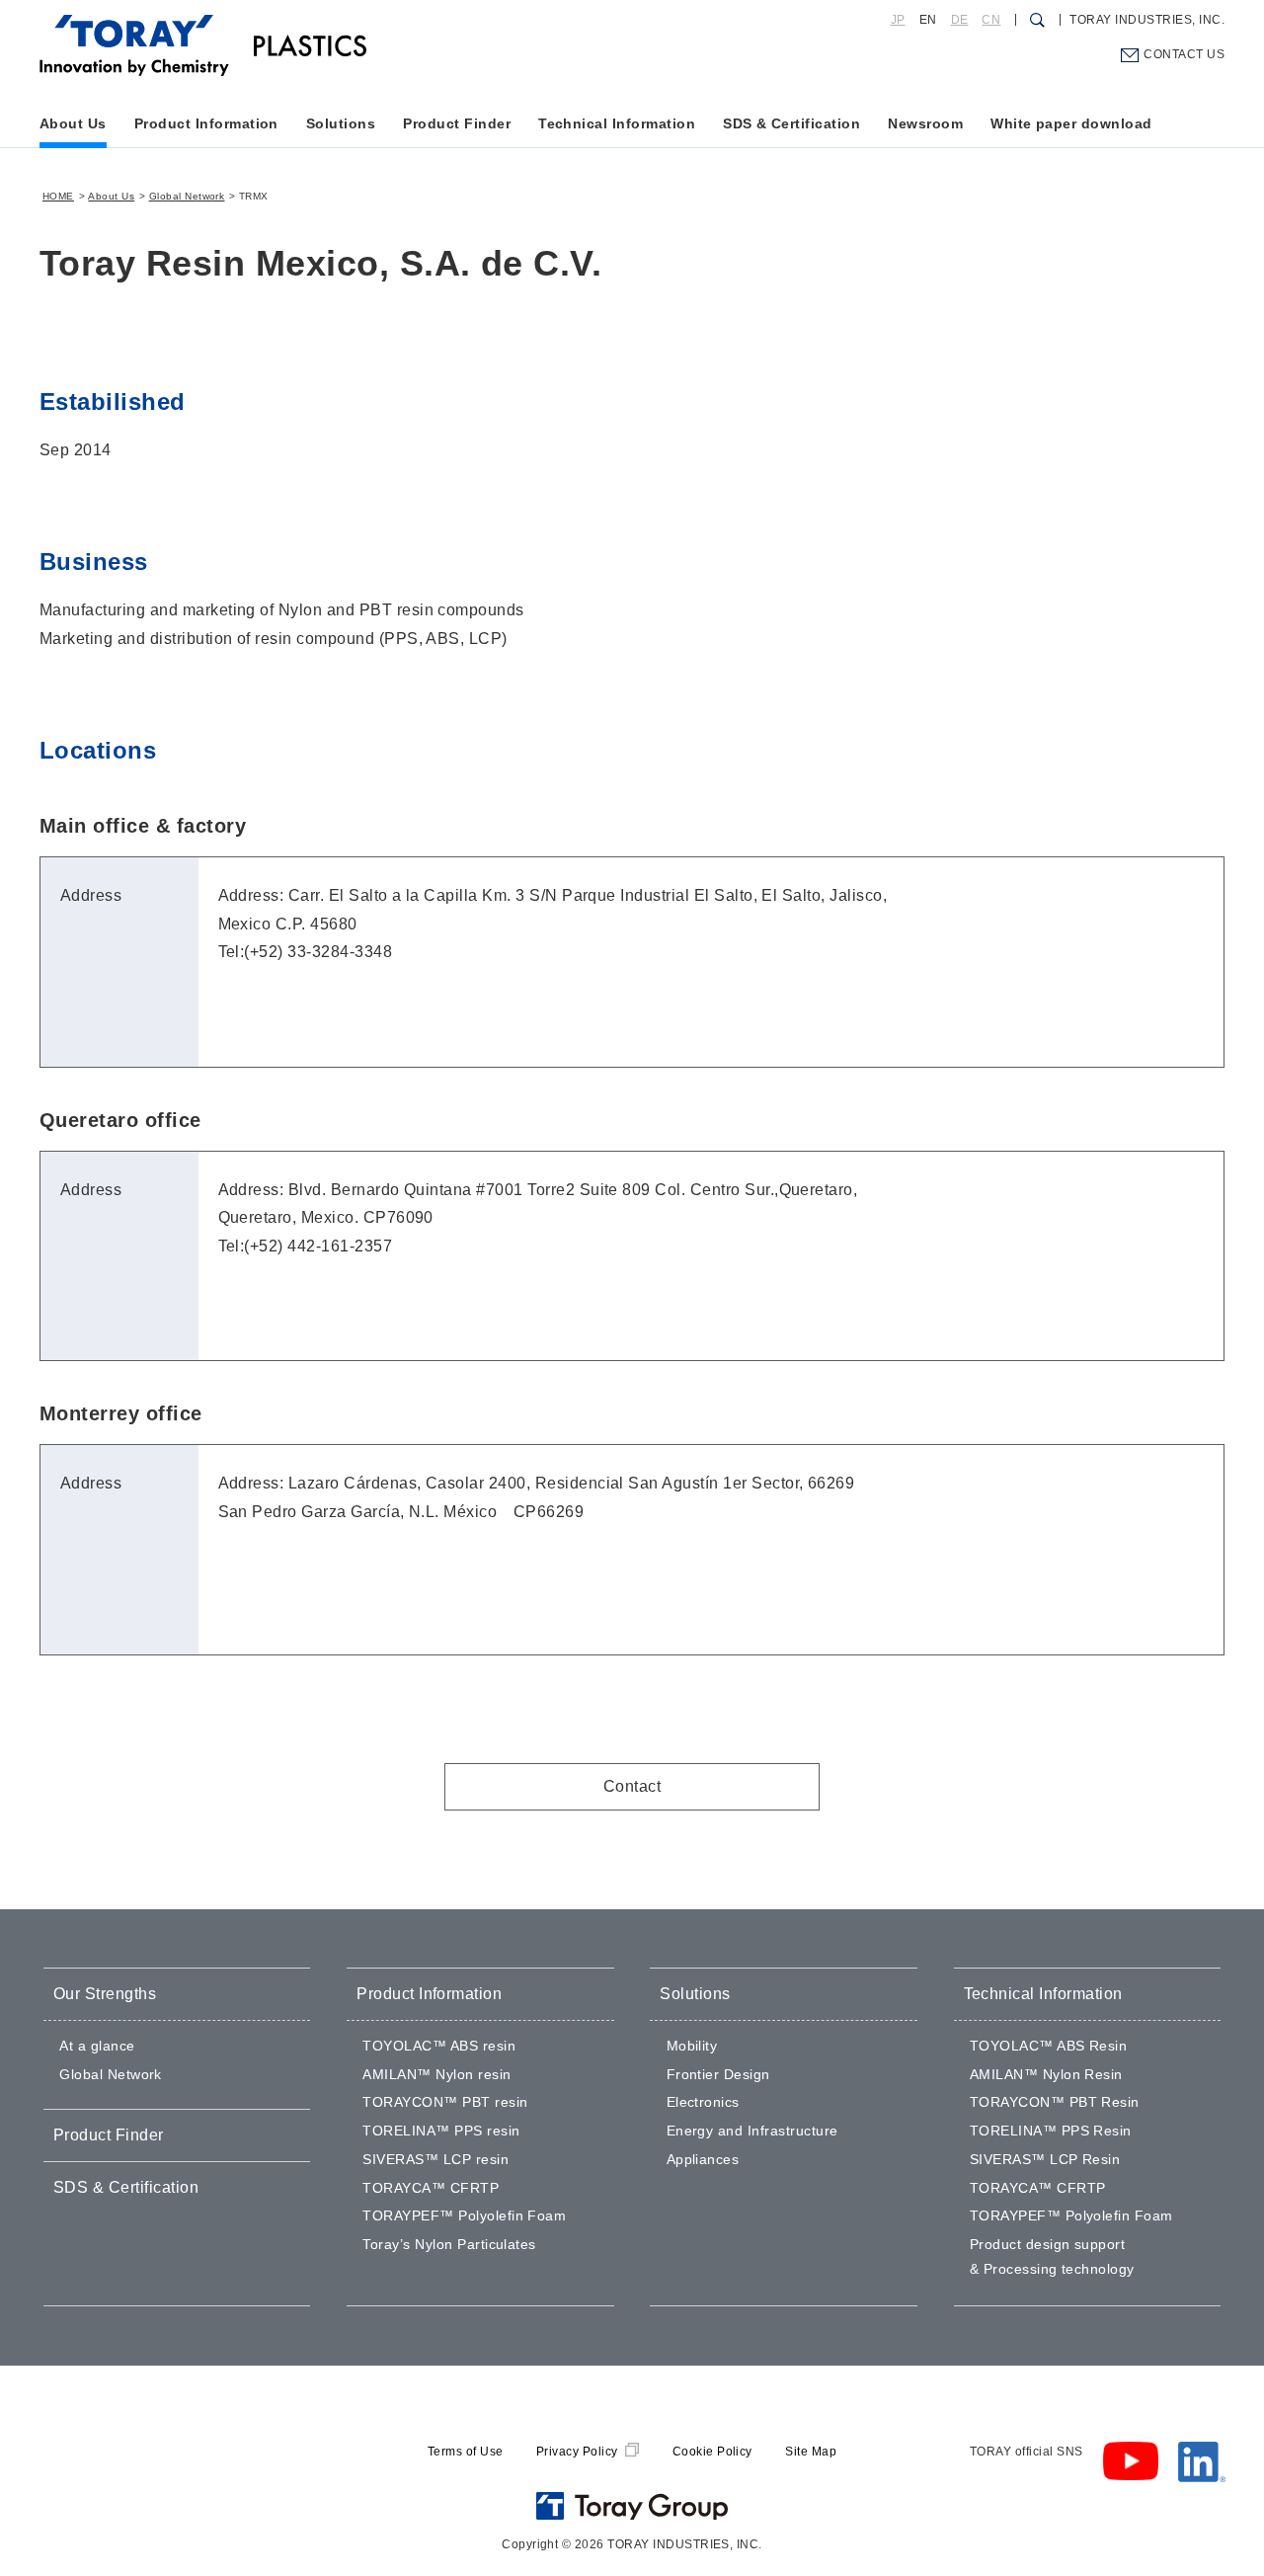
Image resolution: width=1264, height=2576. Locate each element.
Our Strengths (105, 1994)
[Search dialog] (1037, 20)
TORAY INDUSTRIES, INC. (1147, 20)
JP (898, 20)
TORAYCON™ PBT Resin (1055, 2102)
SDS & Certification (791, 123)
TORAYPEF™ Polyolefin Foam (464, 2215)
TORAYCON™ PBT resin (445, 2102)
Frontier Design (718, 2074)
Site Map (811, 2452)
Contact (632, 1786)
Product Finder (457, 123)
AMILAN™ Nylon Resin (1046, 2074)
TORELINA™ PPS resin (441, 2131)
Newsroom (925, 123)
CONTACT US (1184, 54)
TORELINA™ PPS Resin (1051, 2131)
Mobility (692, 2046)
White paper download (1071, 123)
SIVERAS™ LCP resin (435, 2159)
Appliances (703, 2159)
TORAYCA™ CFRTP (431, 2188)
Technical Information (617, 123)
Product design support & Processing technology (1052, 2256)
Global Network (187, 196)
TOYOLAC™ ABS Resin (1049, 2046)
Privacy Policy (577, 2452)
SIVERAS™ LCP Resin (1045, 2159)
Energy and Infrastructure (752, 2131)
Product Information (206, 123)
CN (991, 20)
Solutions (341, 123)
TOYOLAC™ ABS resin (439, 2046)
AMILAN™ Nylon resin (436, 2074)
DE (960, 20)
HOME (58, 196)
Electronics (703, 2102)
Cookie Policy (712, 2452)
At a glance (97, 2046)
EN (928, 20)
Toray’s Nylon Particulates (449, 2244)
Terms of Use (466, 2452)
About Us (73, 123)
